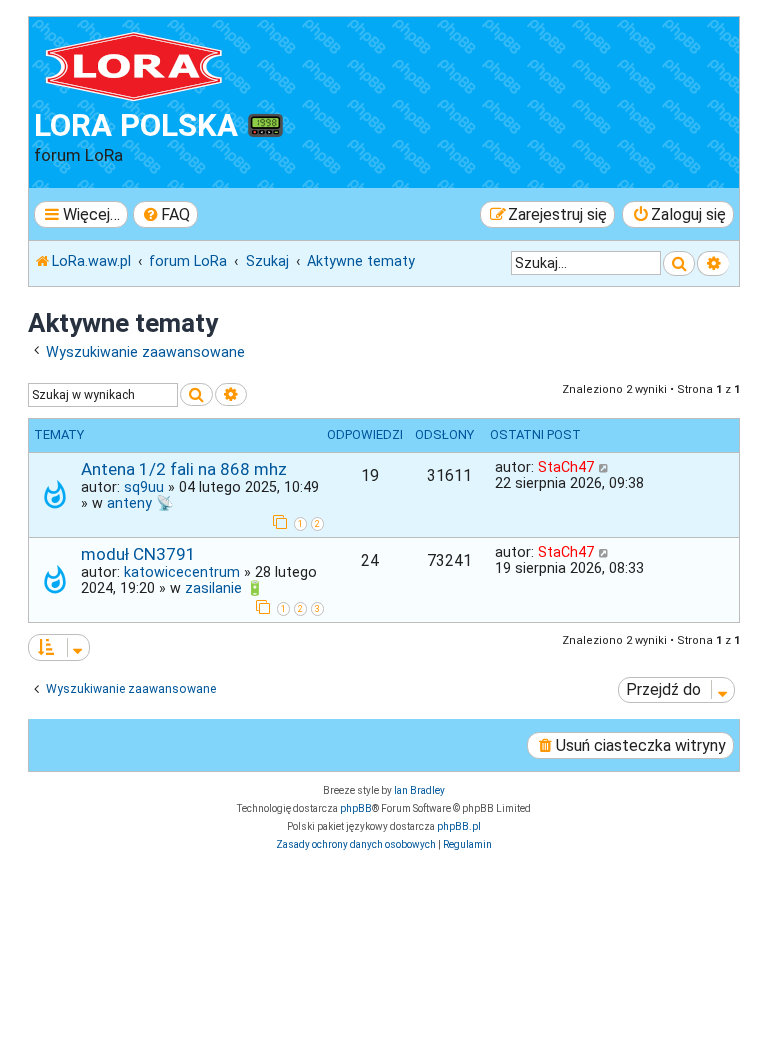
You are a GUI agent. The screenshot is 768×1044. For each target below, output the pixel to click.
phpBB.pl (459, 826)
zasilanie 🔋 (224, 588)
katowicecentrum (182, 572)
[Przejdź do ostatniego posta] (604, 467)
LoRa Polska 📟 (159, 125)
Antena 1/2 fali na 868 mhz (184, 469)
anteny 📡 (140, 503)
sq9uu (144, 487)
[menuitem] (166, 214)
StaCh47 (566, 467)
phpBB (356, 808)
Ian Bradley (419, 790)
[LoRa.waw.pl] (148, 64)
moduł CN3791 (138, 554)
